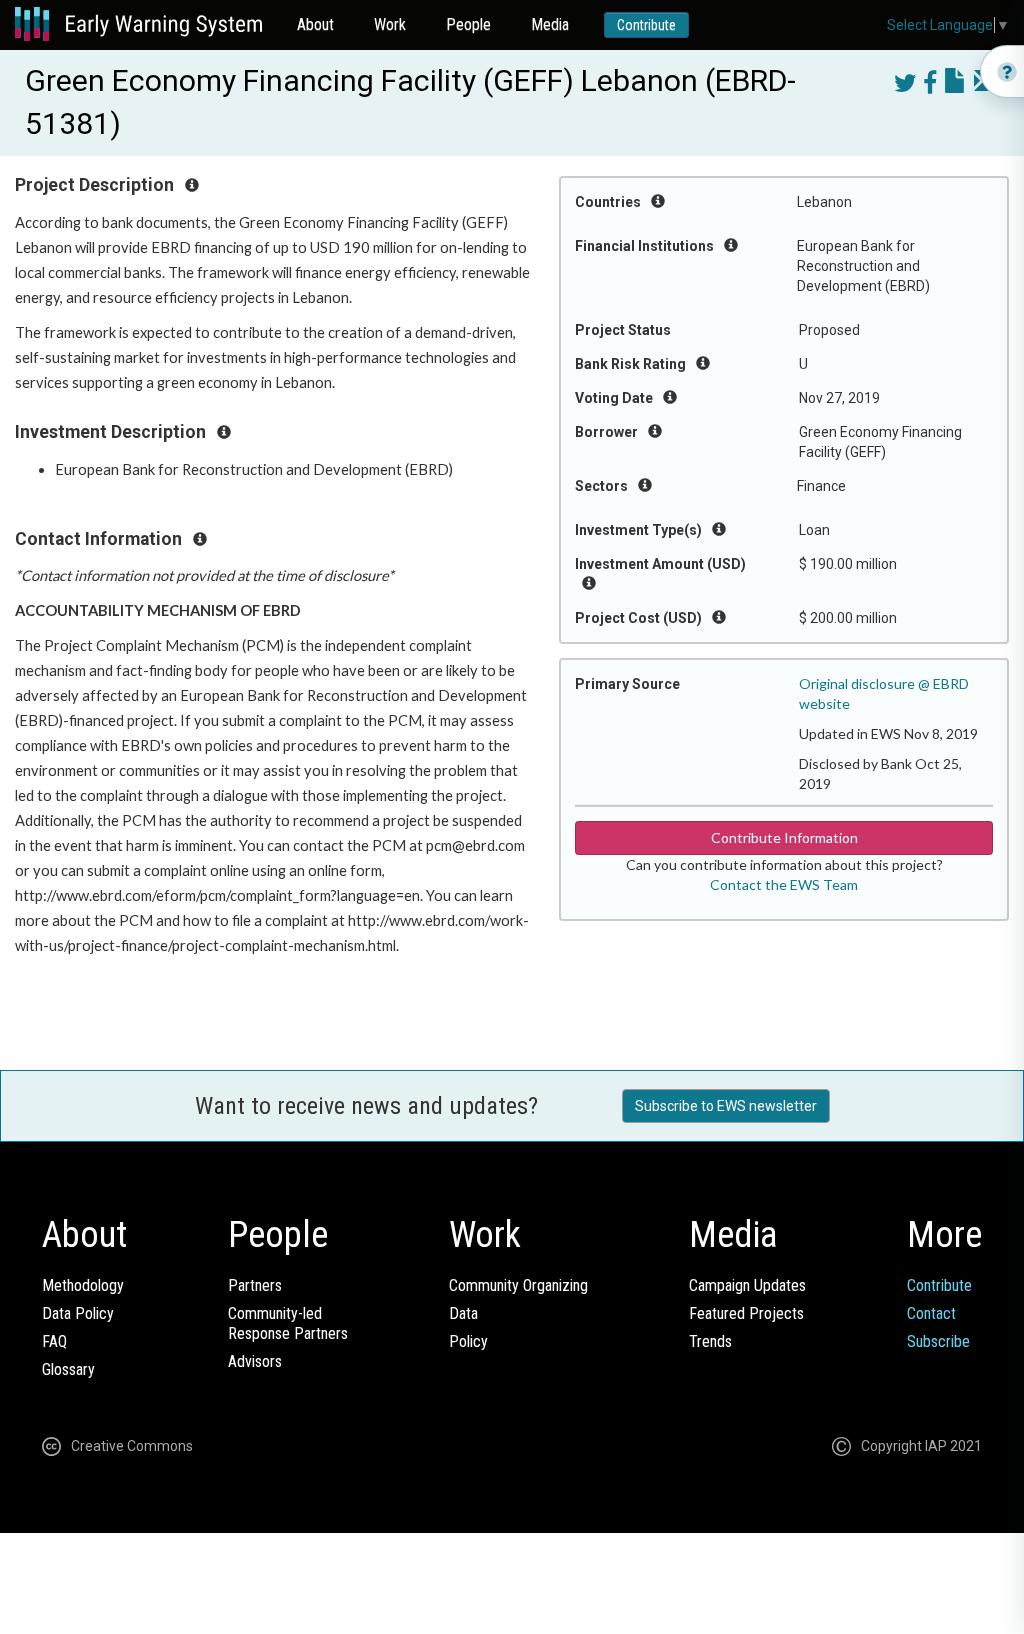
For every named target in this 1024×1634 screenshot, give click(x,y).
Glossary (68, 1369)
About (315, 24)
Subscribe (938, 1341)
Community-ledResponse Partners (288, 1323)
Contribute (646, 25)
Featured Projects (746, 1313)
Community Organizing (518, 1285)
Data (463, 1313)
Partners (255, 1285)
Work (390, 24)
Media (550, 24)
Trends (710, 1341)
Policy (468, 1341)
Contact (931, 1313)
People (468, 24)
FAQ (54, 1341)
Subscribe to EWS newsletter (726, 1106)
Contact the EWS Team (784, 884)
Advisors (255, 1361)
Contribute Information (784, 837)
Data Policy (78, 1313)
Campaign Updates (747, 1285)
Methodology (83, 1285)
